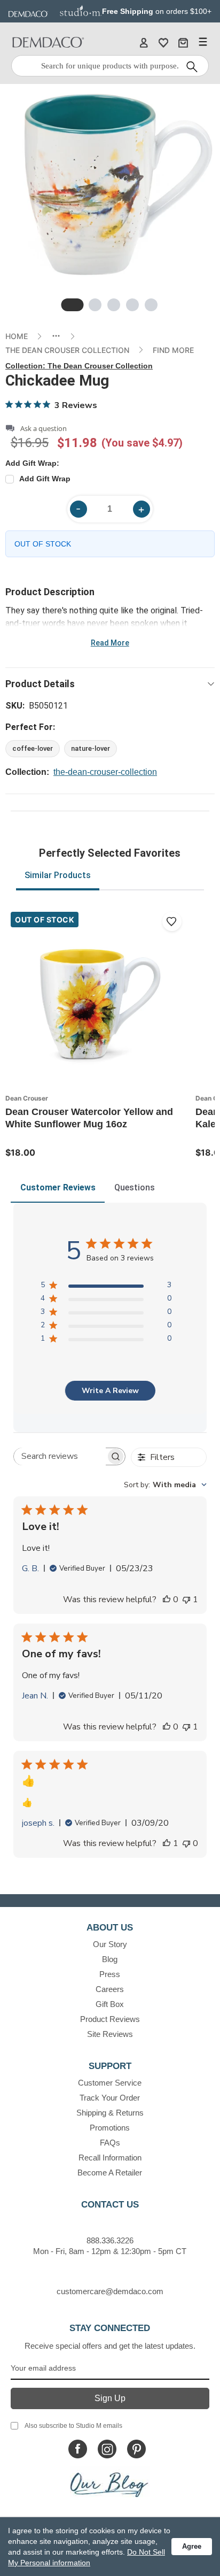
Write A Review (110, 1391)
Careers (110, 1989)
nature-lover (91, 748)
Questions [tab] (135, 1187)
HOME (17, 336)
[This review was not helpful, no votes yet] (186, 1843)
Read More (110, 643)
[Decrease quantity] (78, 509)
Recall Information (110, 2158)
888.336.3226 (110, 2240)
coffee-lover (33, 748)
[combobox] (165, 1485)
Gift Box (110, 2004)
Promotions (110, 2128)
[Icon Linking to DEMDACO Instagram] (107, 2449)
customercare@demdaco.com (110, 2291)
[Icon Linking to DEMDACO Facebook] (78, 2449)
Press (110, 1974)
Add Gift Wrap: (32, 463)
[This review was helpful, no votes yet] (167, 1600)
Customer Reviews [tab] (58, 1187)
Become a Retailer (110, 2173)
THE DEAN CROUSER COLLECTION (67, 350)
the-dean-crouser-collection (105, 772)
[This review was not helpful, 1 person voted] (186, 1600)
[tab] (73, 305)
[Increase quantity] (142, 509)
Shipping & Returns (110, 2113)
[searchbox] (60, 1456)
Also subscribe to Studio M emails (73, 2426)
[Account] (144, 42)
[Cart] (183, 42)
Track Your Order (110, 2098)
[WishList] (163, 42)
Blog (110, 1959)
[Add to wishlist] (172, 921)
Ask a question (44, 429)
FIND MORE (173, 350)
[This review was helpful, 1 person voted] (167, 1843)
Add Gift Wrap (45, 479)
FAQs (110, 2143)
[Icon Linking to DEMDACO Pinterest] (136, 2449)
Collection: (79, 366)
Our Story (110, 1944)
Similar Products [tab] (58, 875)
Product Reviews (110, 2019)
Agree (192, 2546)
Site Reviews (110, 2034)
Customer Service (110, 2083)
